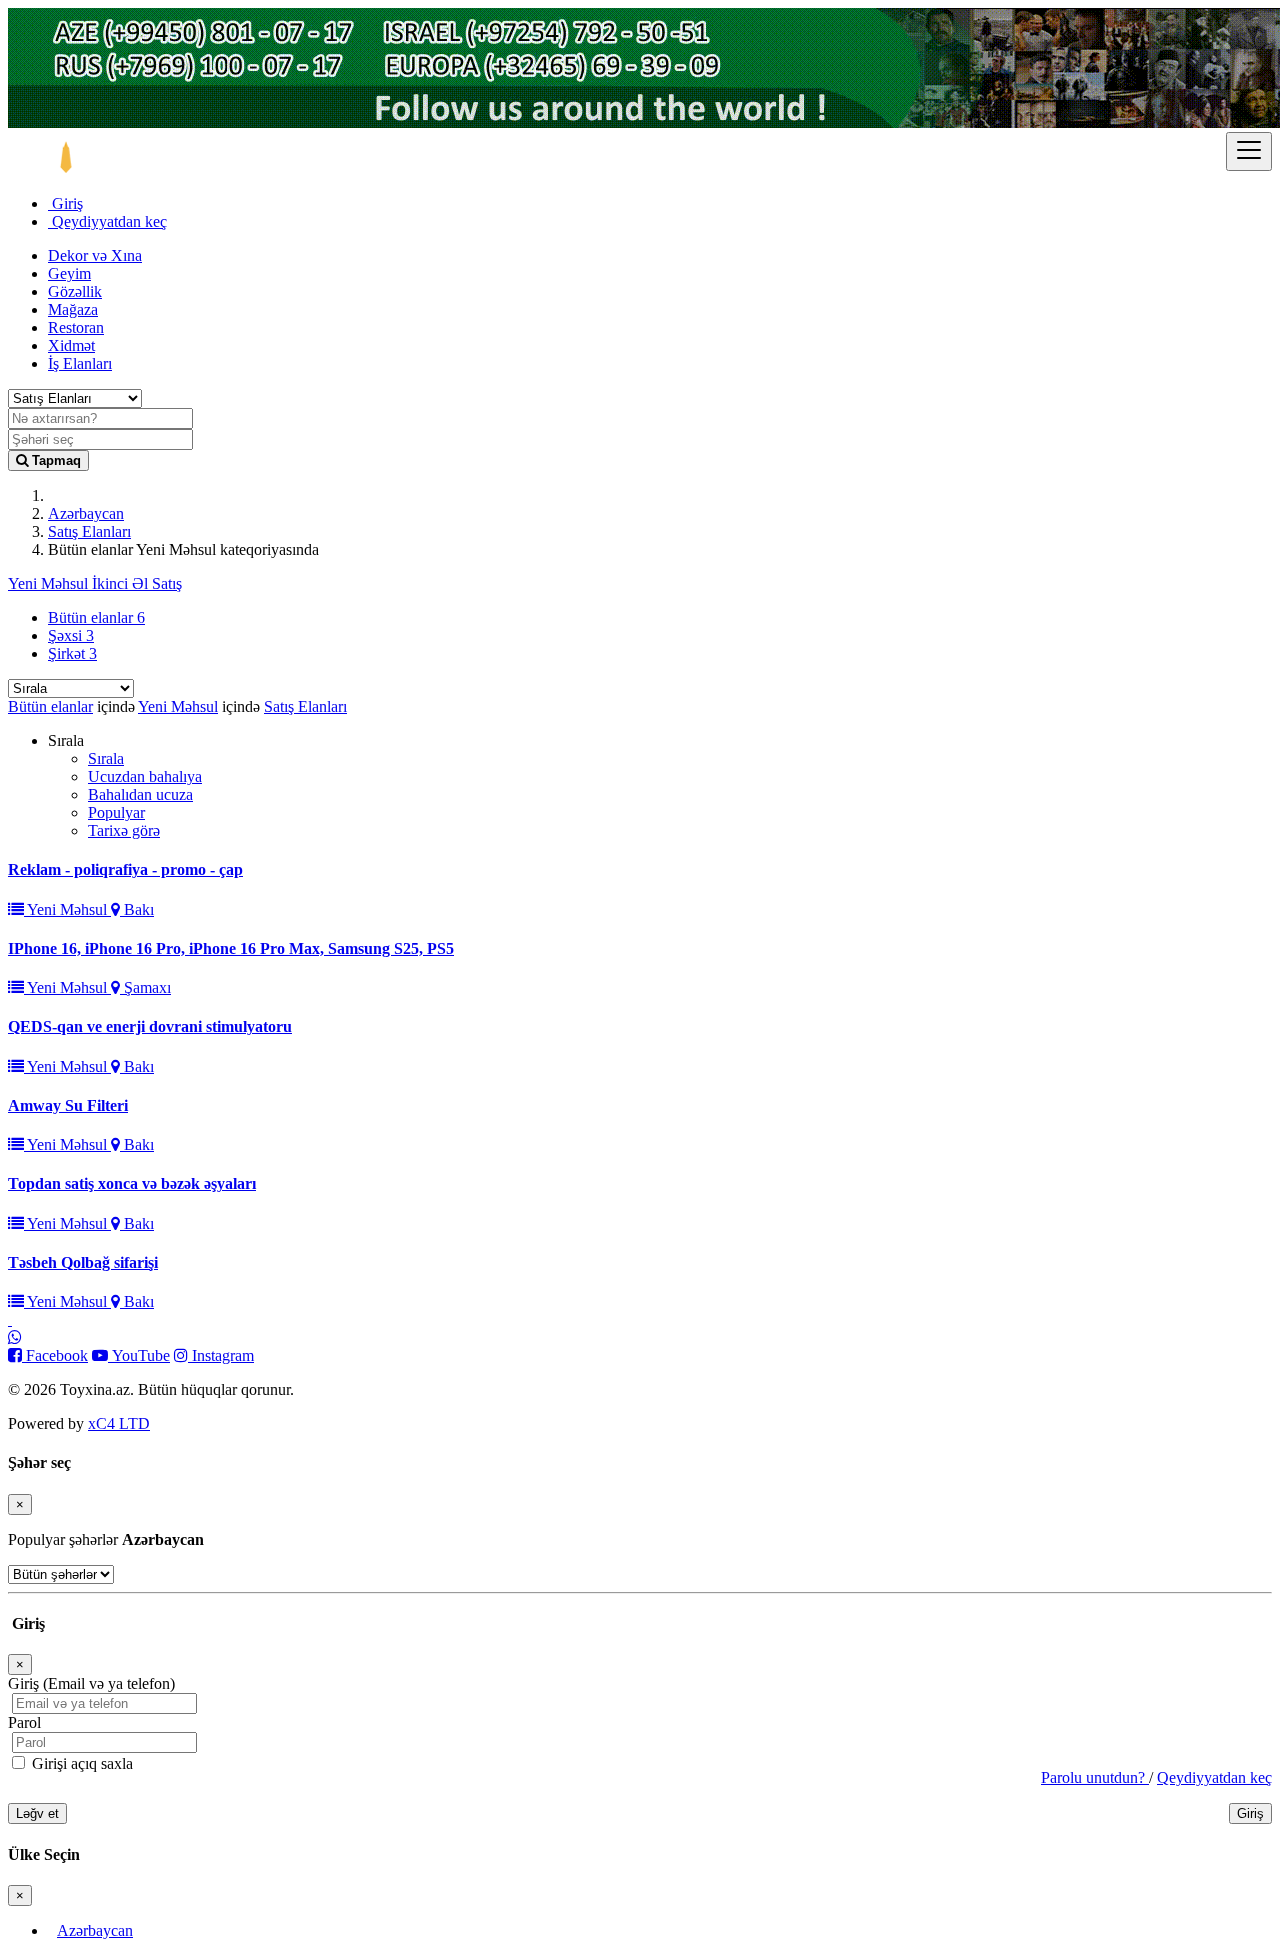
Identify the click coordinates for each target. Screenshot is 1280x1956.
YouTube (139, 1355)
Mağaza (73, 309)
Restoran (76, 327)
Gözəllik (75, 291)
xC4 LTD (119, 1423)
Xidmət (71, 345)
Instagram (221, 1355)
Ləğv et (37, 1813)
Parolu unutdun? (1095, 1777)
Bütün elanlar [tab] (96, 617)
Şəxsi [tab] (71, 635)
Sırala (106, 758)
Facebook (55, 1355)
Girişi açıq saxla (80, 1763)
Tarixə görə (124, 830)
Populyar (116, 812)
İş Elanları (80, 363)
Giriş (65, 203)
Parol (24, 1722)
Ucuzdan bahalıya (145, 776)
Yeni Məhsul (50, 583)
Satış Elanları (89, 531)
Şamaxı (145, 987)
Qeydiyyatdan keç (107, 221)
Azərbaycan (86, 513)
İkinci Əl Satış (137, 583)
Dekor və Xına (95, 255)
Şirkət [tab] (72, 653)
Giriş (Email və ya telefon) (91, 1683)
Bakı (137, 909)
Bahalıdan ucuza (140, 794)
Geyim (69, 273)
